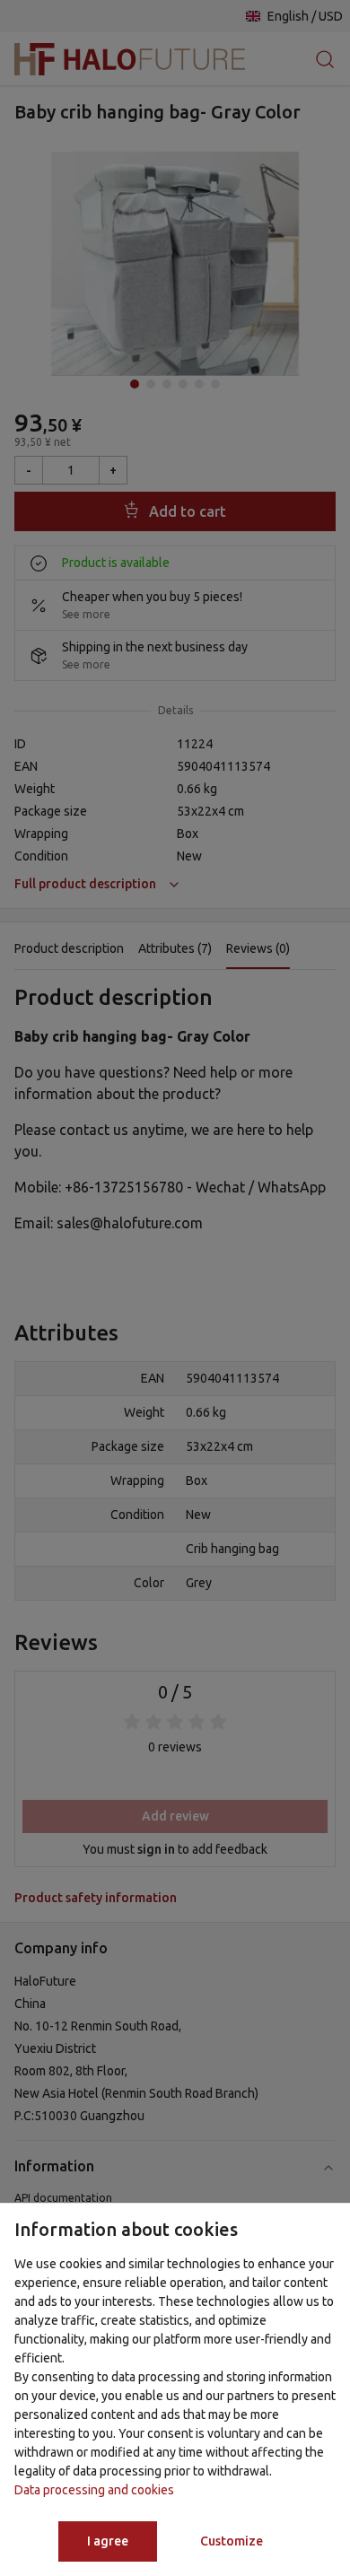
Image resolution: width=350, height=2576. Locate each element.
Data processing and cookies (94, 2490)
